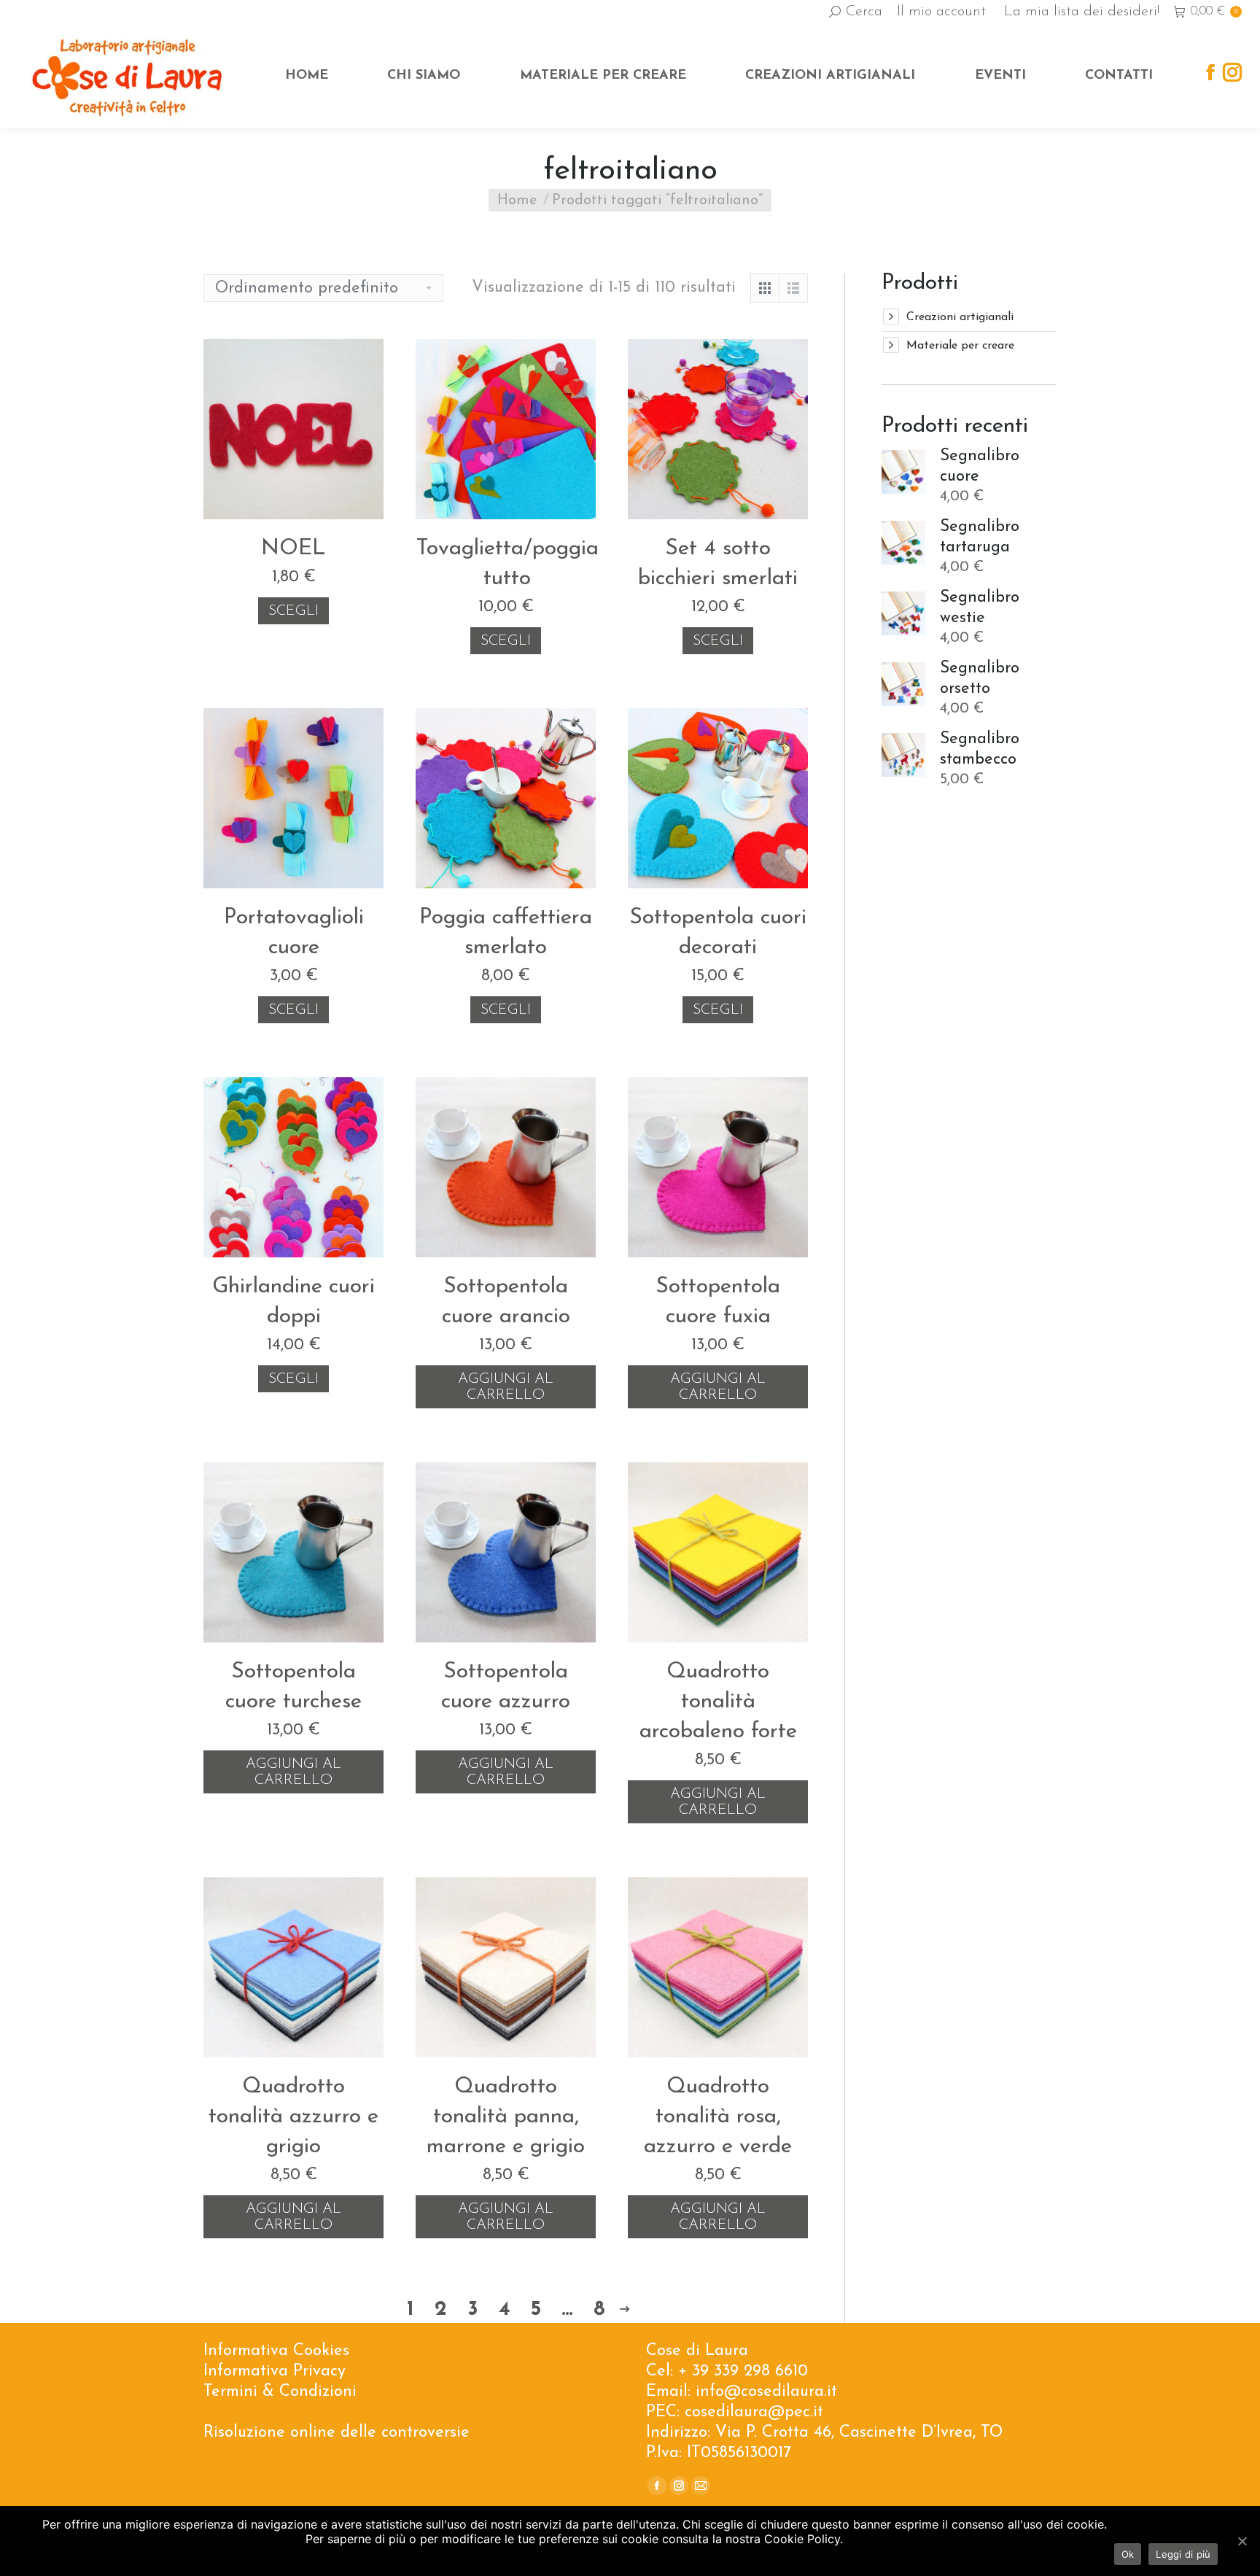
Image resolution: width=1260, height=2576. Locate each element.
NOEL (293, 549)
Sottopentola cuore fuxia (718, 1302)
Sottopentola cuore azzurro (506, 1687)
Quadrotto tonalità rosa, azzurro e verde (718, 2117)
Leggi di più (1183, 2554)
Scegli (293, 611)
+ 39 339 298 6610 (743, 2371)
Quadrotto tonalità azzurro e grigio (293, 2117)
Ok (1128, 2554)
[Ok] (1242, 2541)
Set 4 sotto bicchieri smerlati (718, 564)
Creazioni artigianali (960, 317)
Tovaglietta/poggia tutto (507, 564)
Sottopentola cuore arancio (506, 1302)
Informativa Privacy (275, 2371)
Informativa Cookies (276, 2351)
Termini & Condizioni (280, 2392)
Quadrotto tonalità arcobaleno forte (718, 1702)
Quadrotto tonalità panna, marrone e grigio (506, 2117)
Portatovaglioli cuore (294, 933)
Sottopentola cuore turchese (293, 1687)
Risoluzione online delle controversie (337, 2433)
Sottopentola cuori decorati (718, 933)
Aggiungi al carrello (506, 1387)
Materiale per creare (960, 346)
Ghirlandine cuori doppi (293, 1302)
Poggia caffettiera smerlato (506, 933)
